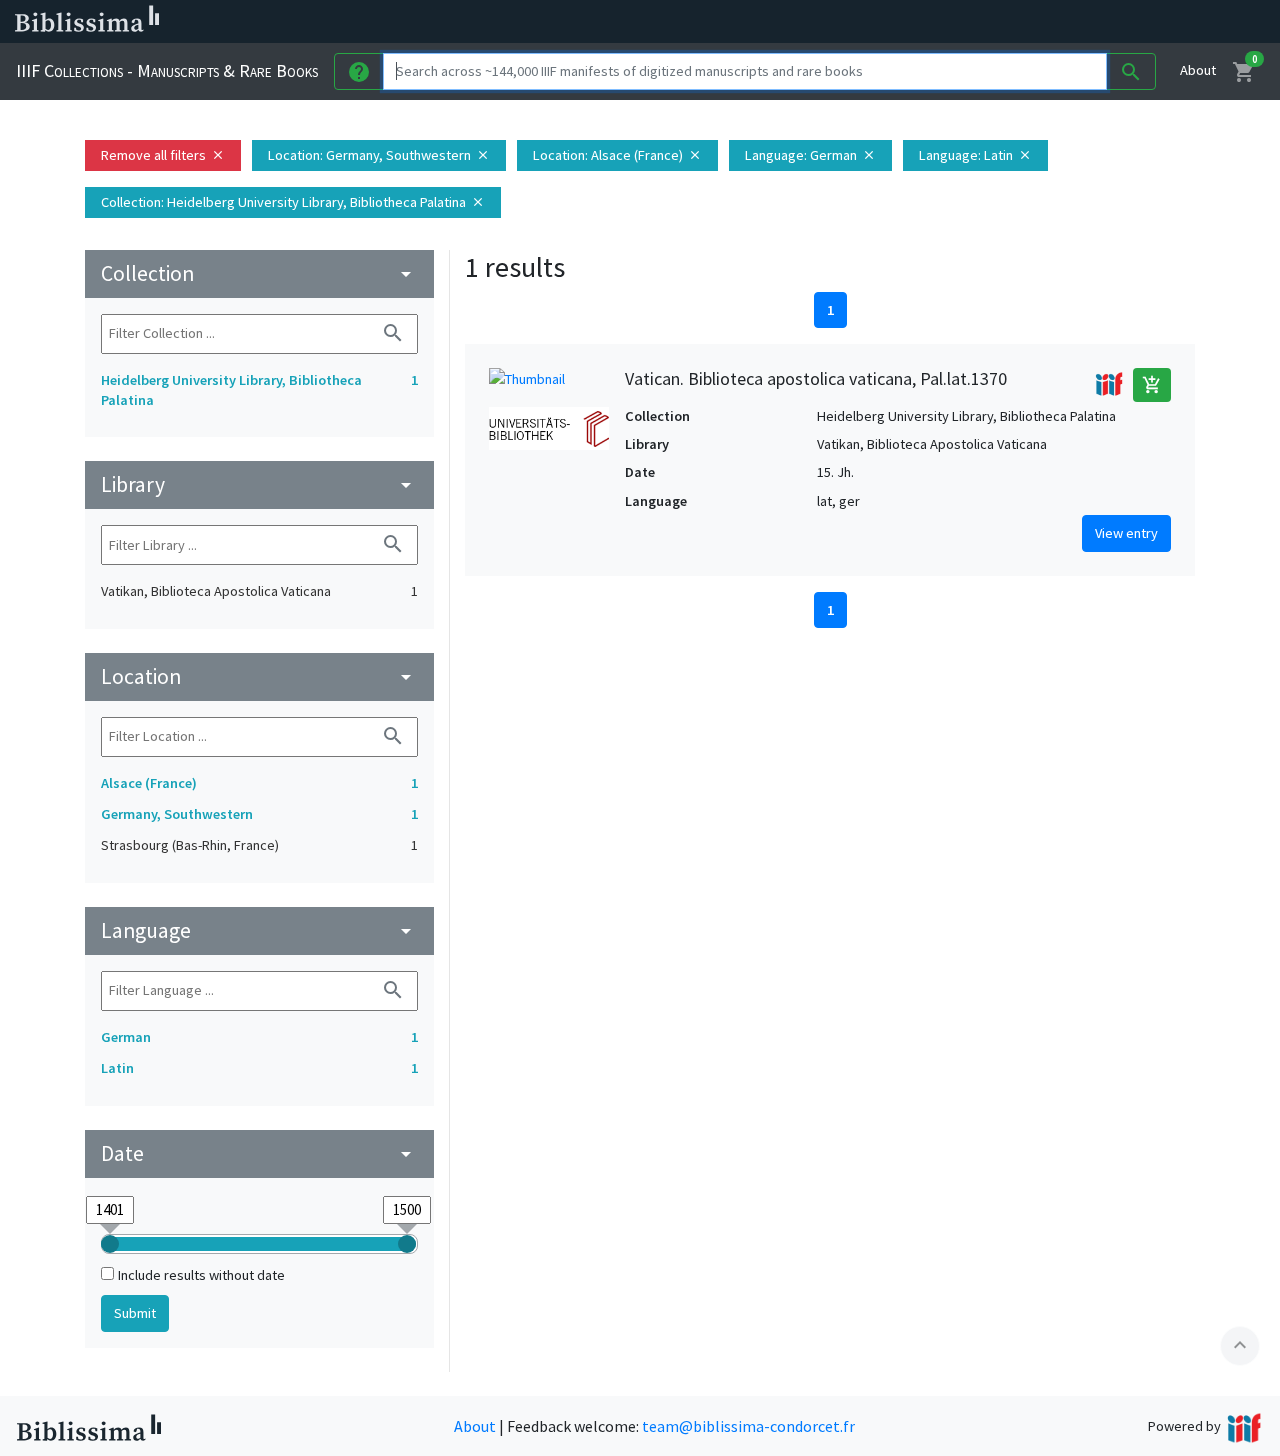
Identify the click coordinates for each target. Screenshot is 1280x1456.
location (259, 676)
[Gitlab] (1120, 22)
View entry (1126, 533)
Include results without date (201, 1275)
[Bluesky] (992, 22)
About (1198, 70)
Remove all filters (163, 155)
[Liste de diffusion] (928, 22)
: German (810, 155)
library (259, 484)
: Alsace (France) (617, 155)
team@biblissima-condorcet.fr (748, 1426)
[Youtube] (1056, 22)
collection (259, 273)
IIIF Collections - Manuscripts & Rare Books (167, 70)
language (259, 930)
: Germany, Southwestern (379, 155)
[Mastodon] (1024, 22)
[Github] (1088, 22)
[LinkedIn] (960, 22)
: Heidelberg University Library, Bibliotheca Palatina (293, 202)
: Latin (975, 155)
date (259, 1153)
